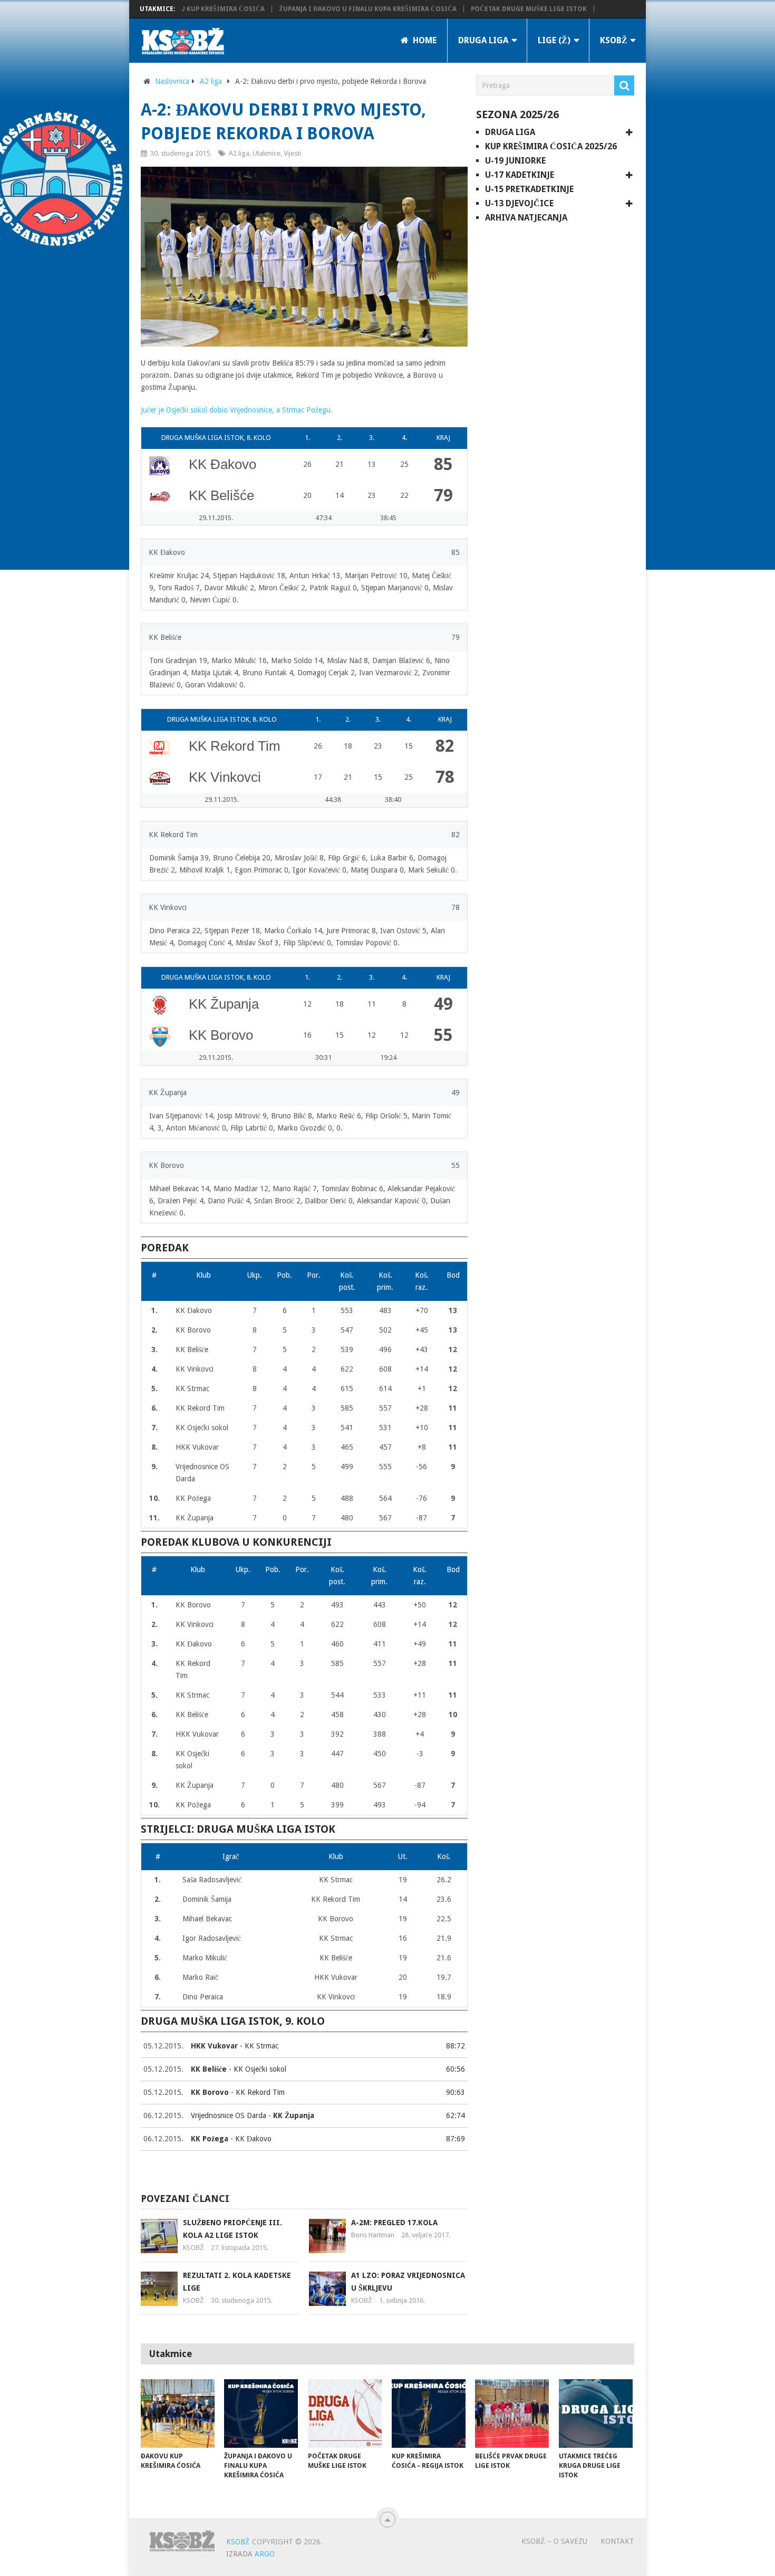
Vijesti (292, 153)
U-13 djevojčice (519, 203)
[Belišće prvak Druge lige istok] (512, 2414)
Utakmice (267, 153)
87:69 (456, 2139)
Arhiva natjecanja (526, 218)
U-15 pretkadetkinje (529, 189)
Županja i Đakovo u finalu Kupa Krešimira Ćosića (318, 9)
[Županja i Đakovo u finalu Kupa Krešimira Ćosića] (261, 2414)
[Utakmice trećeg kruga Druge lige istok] (596, 2414)
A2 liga (211, 81)
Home (424, 40)
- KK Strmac (235, 2046)
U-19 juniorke (515, 161)
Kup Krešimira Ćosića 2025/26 (551, 146)
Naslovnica (172, 81)
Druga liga (483, 40)
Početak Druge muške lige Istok (479, 9)
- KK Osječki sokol (239, 2069)
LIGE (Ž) (554, 40)
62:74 (456, 2115)
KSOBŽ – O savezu (554, 2541)
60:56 (456, 2069)
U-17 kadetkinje (520, 175)
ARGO (265, 2554)
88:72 (456, 2046)
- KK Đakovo (231, 2139)
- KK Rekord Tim (238, 2092)
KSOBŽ (614, 40)
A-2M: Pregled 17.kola (394, 2223)
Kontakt (617, 2541)
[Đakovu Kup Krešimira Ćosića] (178, 2414)
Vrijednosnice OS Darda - (253, 2115)
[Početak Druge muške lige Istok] (345, 2414)
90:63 (456, 2092)
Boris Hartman (373, 2235)
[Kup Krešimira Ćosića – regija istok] (429, 2414)
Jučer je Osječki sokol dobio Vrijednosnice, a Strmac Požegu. (237, 410)
